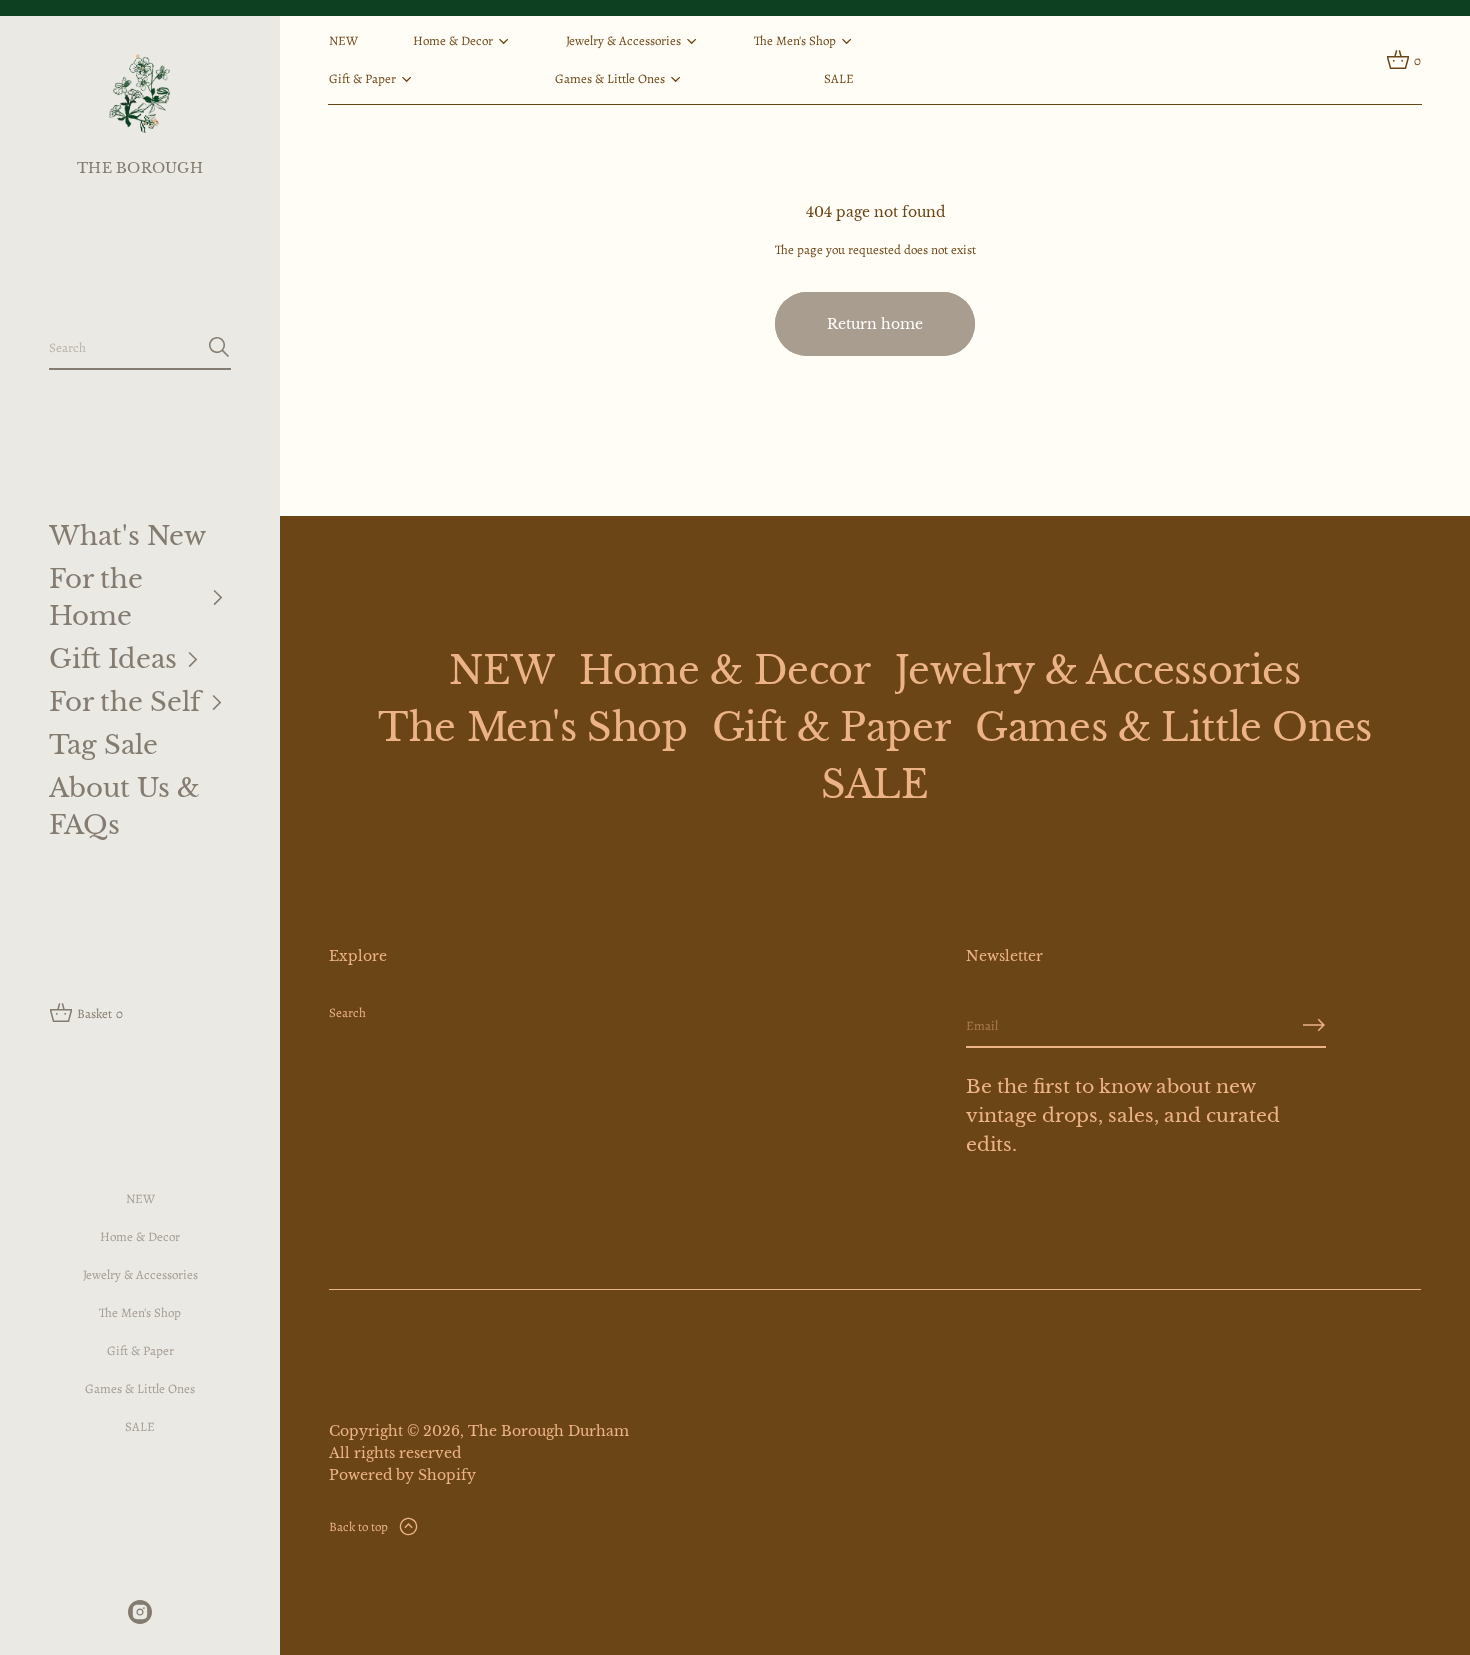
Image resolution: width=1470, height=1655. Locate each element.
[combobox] (124, 347)
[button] (140, 348)
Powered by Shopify (402, 1475)
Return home (875, 324)
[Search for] (219, 347)
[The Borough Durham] (139, 93)
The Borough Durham (548, 1431)
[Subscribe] (1314, 1025)
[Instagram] (140, 1612)
